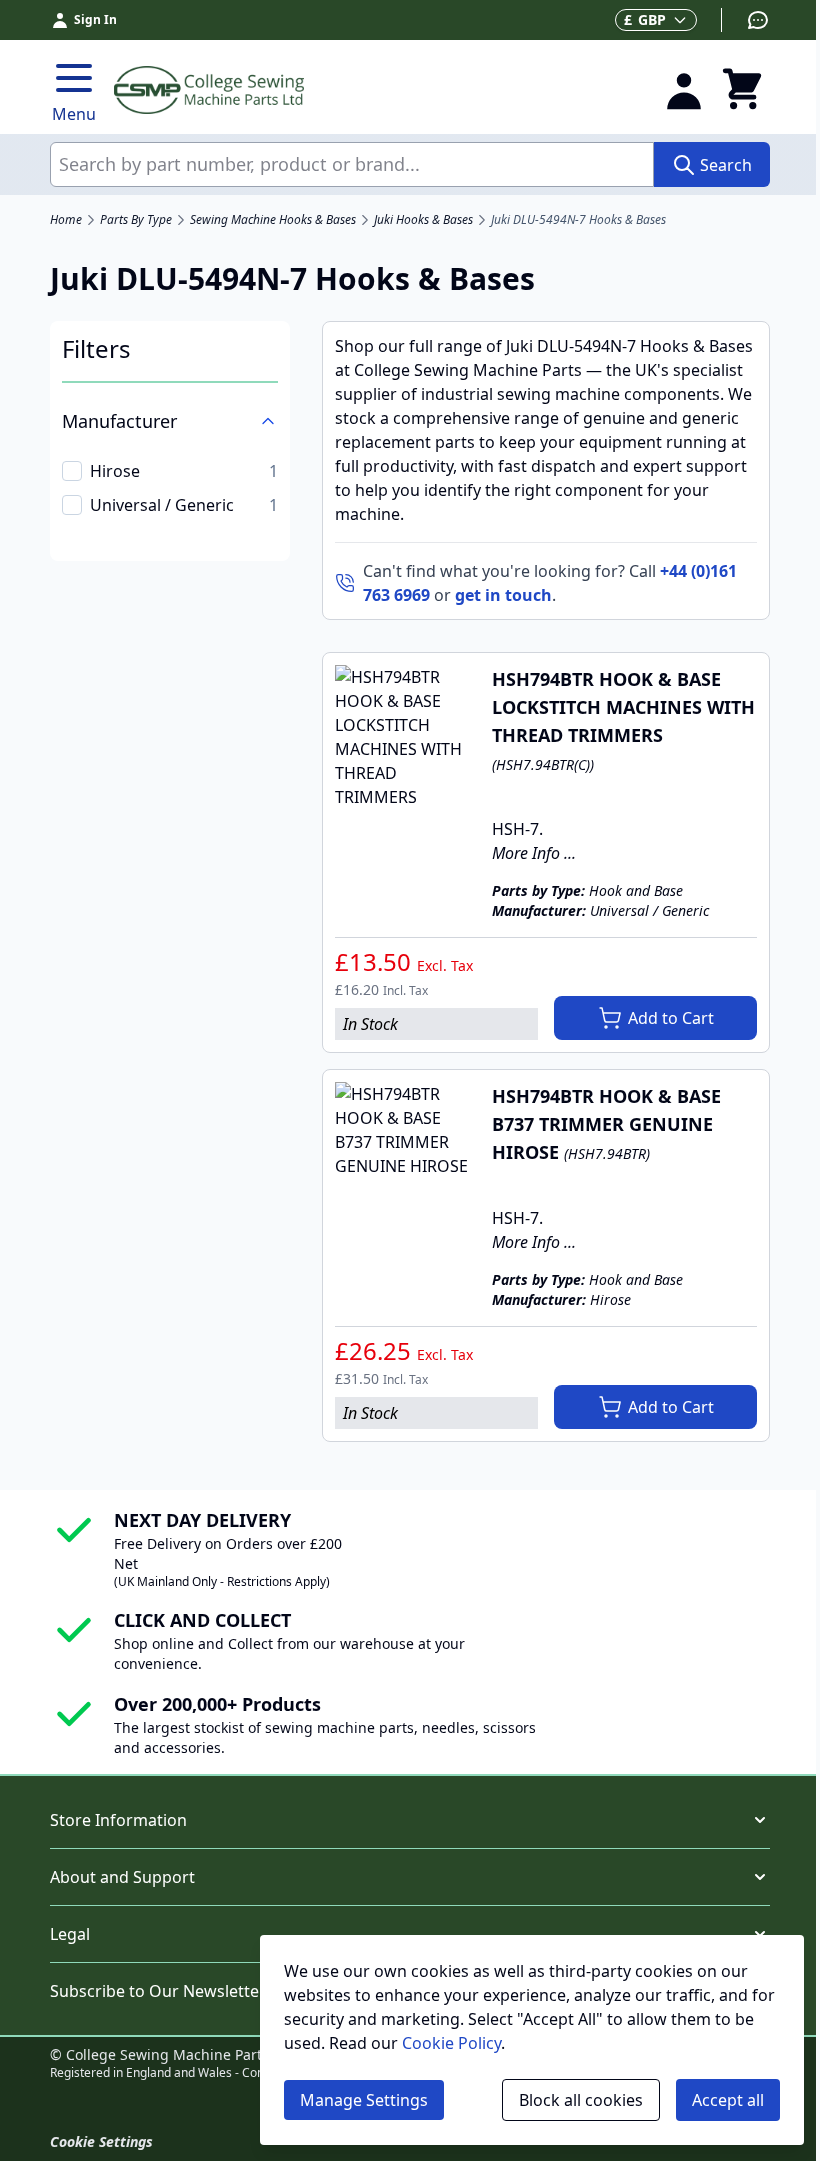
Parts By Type (136, 220)
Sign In (95, 19)
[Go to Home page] (377, 90)
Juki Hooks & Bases (423, 220)
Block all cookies (581, 2100)
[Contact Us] (745, 20)
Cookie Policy (451, 2043)
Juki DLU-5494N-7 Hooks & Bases (578, 220)
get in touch (503, 595)
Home (66, 220)
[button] (410, 1820)
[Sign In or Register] (684, 90)
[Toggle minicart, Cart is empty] (742, 90)
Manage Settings (364, 2100)
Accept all (728, 2100)
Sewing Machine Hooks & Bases (273, 220)
